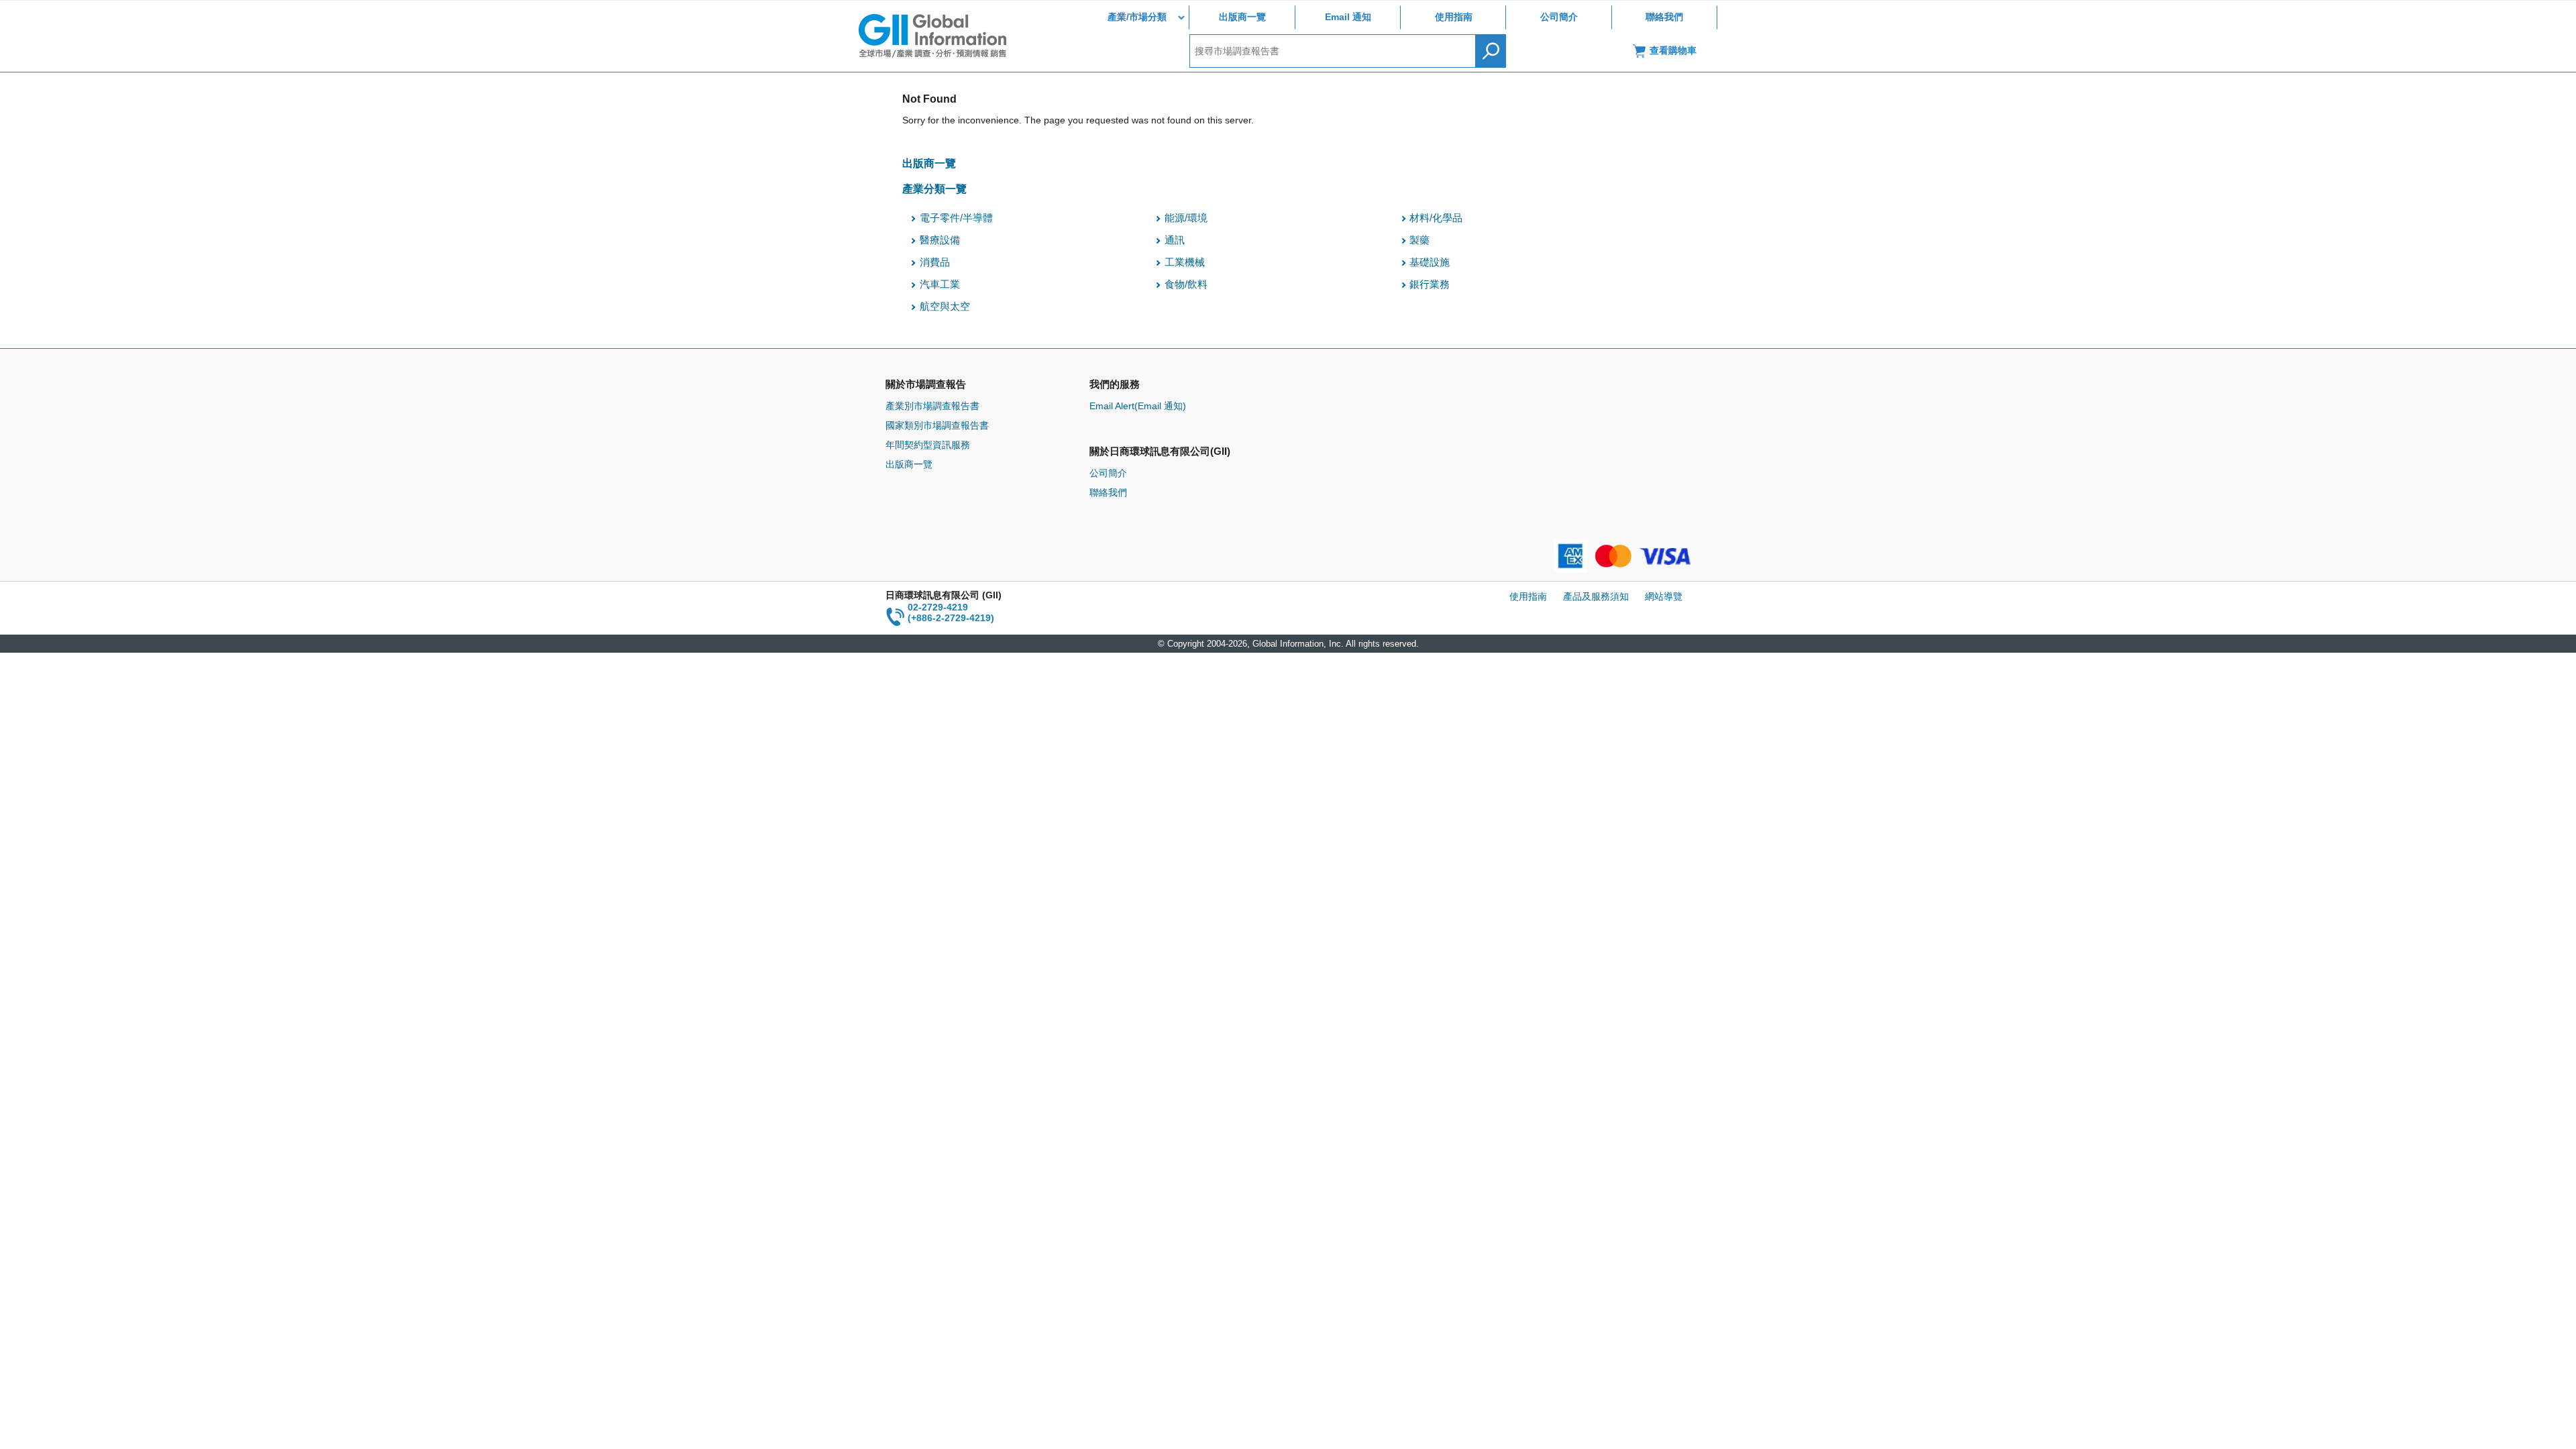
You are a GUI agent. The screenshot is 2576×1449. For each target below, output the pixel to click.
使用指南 (1454, 17)
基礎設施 (1430, 262)
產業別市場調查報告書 (932, 406)
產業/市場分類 (1137, 17)
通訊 (1175, 240)
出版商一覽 (1242, 17)
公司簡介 (1559, 17)
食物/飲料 (1186, 284)
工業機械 (1185, 262)
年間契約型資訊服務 (928, 445)
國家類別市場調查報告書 (937, 425)
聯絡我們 (1664, 17)
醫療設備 (940, 240)
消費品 (935, 262)
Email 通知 (1348, 17)
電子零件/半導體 (956, 218)
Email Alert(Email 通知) (1138, 406)
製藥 (1419, 240)
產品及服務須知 (1596, 596)
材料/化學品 (1436, 218)
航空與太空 (945, 307)
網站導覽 (1664, 596)
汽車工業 (940, 284)
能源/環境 (1186, 218)
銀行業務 (1430, 284)
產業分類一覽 (934, 189)
